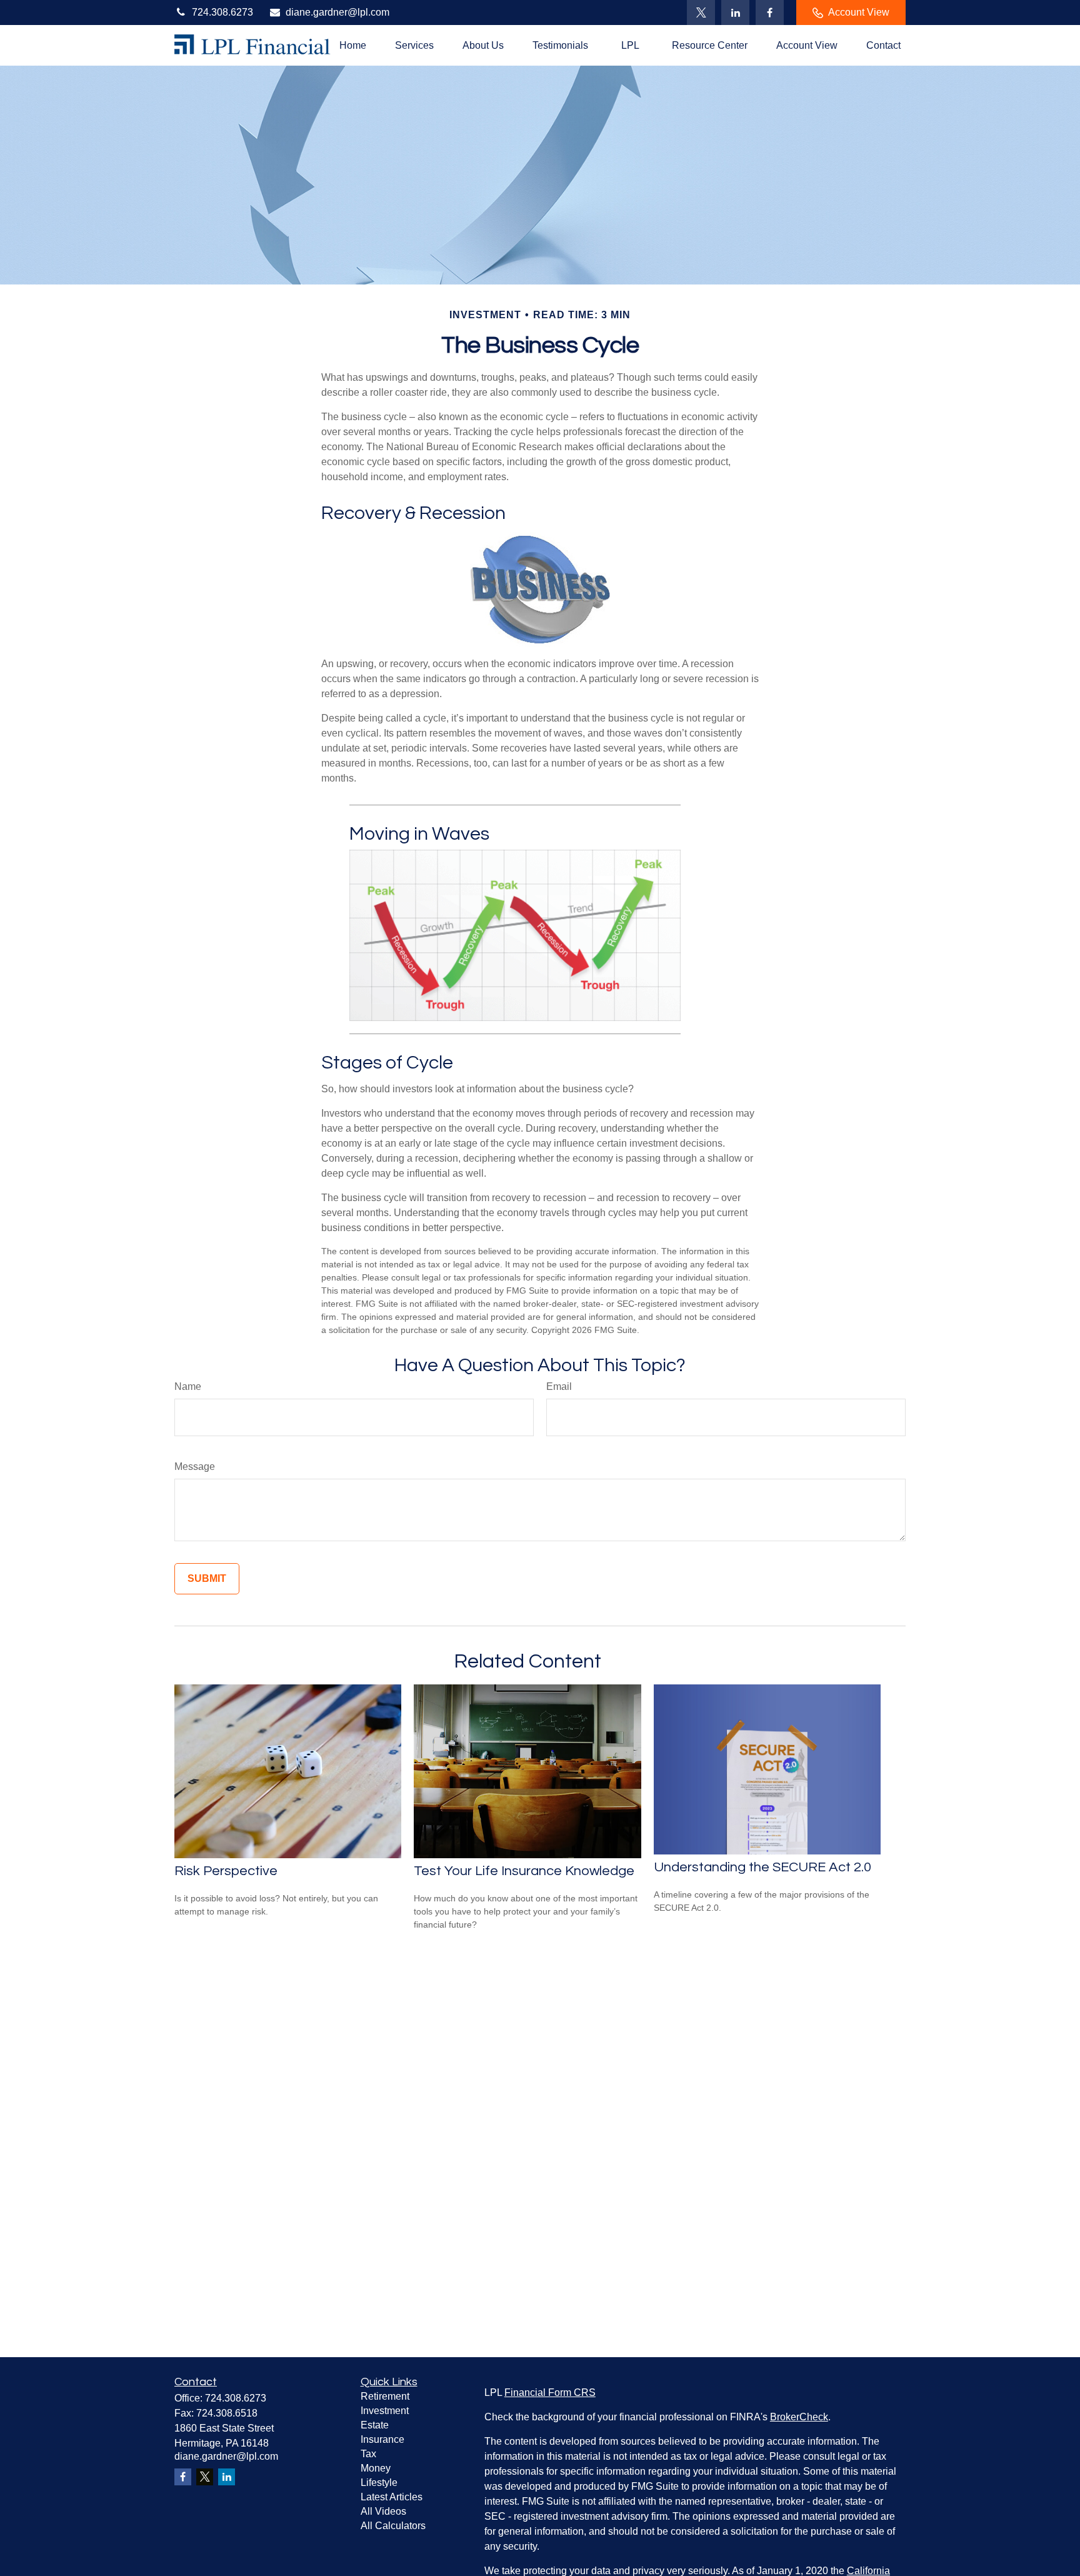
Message (195, 1467)
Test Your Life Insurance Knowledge (524, 1871)
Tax (368, 2454)
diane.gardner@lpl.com (337, 12)
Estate (375, 2425)
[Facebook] (770, 13)
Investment (385, 2411)
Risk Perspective (226, 1871)
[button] (353, 45)
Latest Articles (392, 2497)
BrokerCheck (799, 2417)
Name (188, 1386)
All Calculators (393, 2526)
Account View (859, 12)
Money (376, 2468)
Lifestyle (379, 2483)
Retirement (385, 2396)
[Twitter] (701, 13)
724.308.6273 (222, 12)
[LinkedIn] (735, 13)
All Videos (383, 2511)
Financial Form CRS (550, 2392)
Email (559, 1386)
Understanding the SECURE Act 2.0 (762, 1867)
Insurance (382, 2439)
